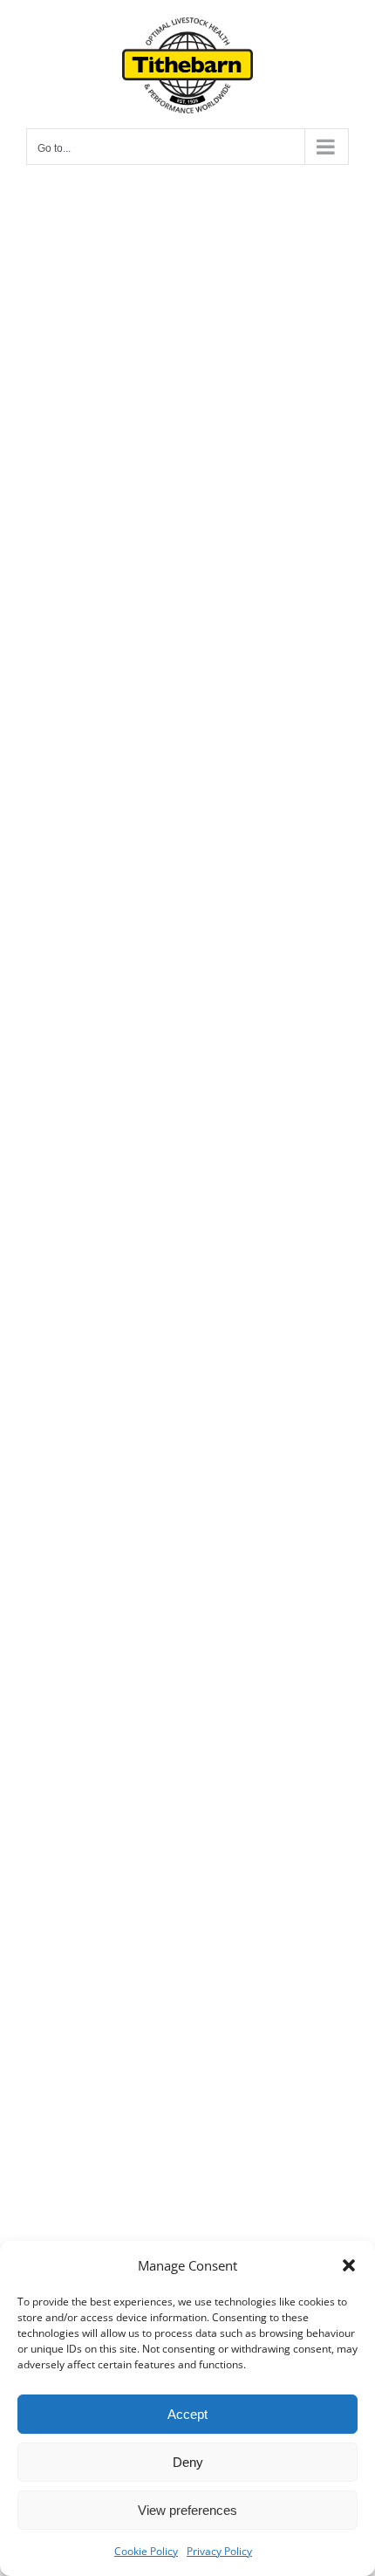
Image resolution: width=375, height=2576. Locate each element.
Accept (187, 2414)
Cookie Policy (146, 2551)
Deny (188, 2462)
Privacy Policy (219, 2551)
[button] (349, 2265)
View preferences (187, 2510)
